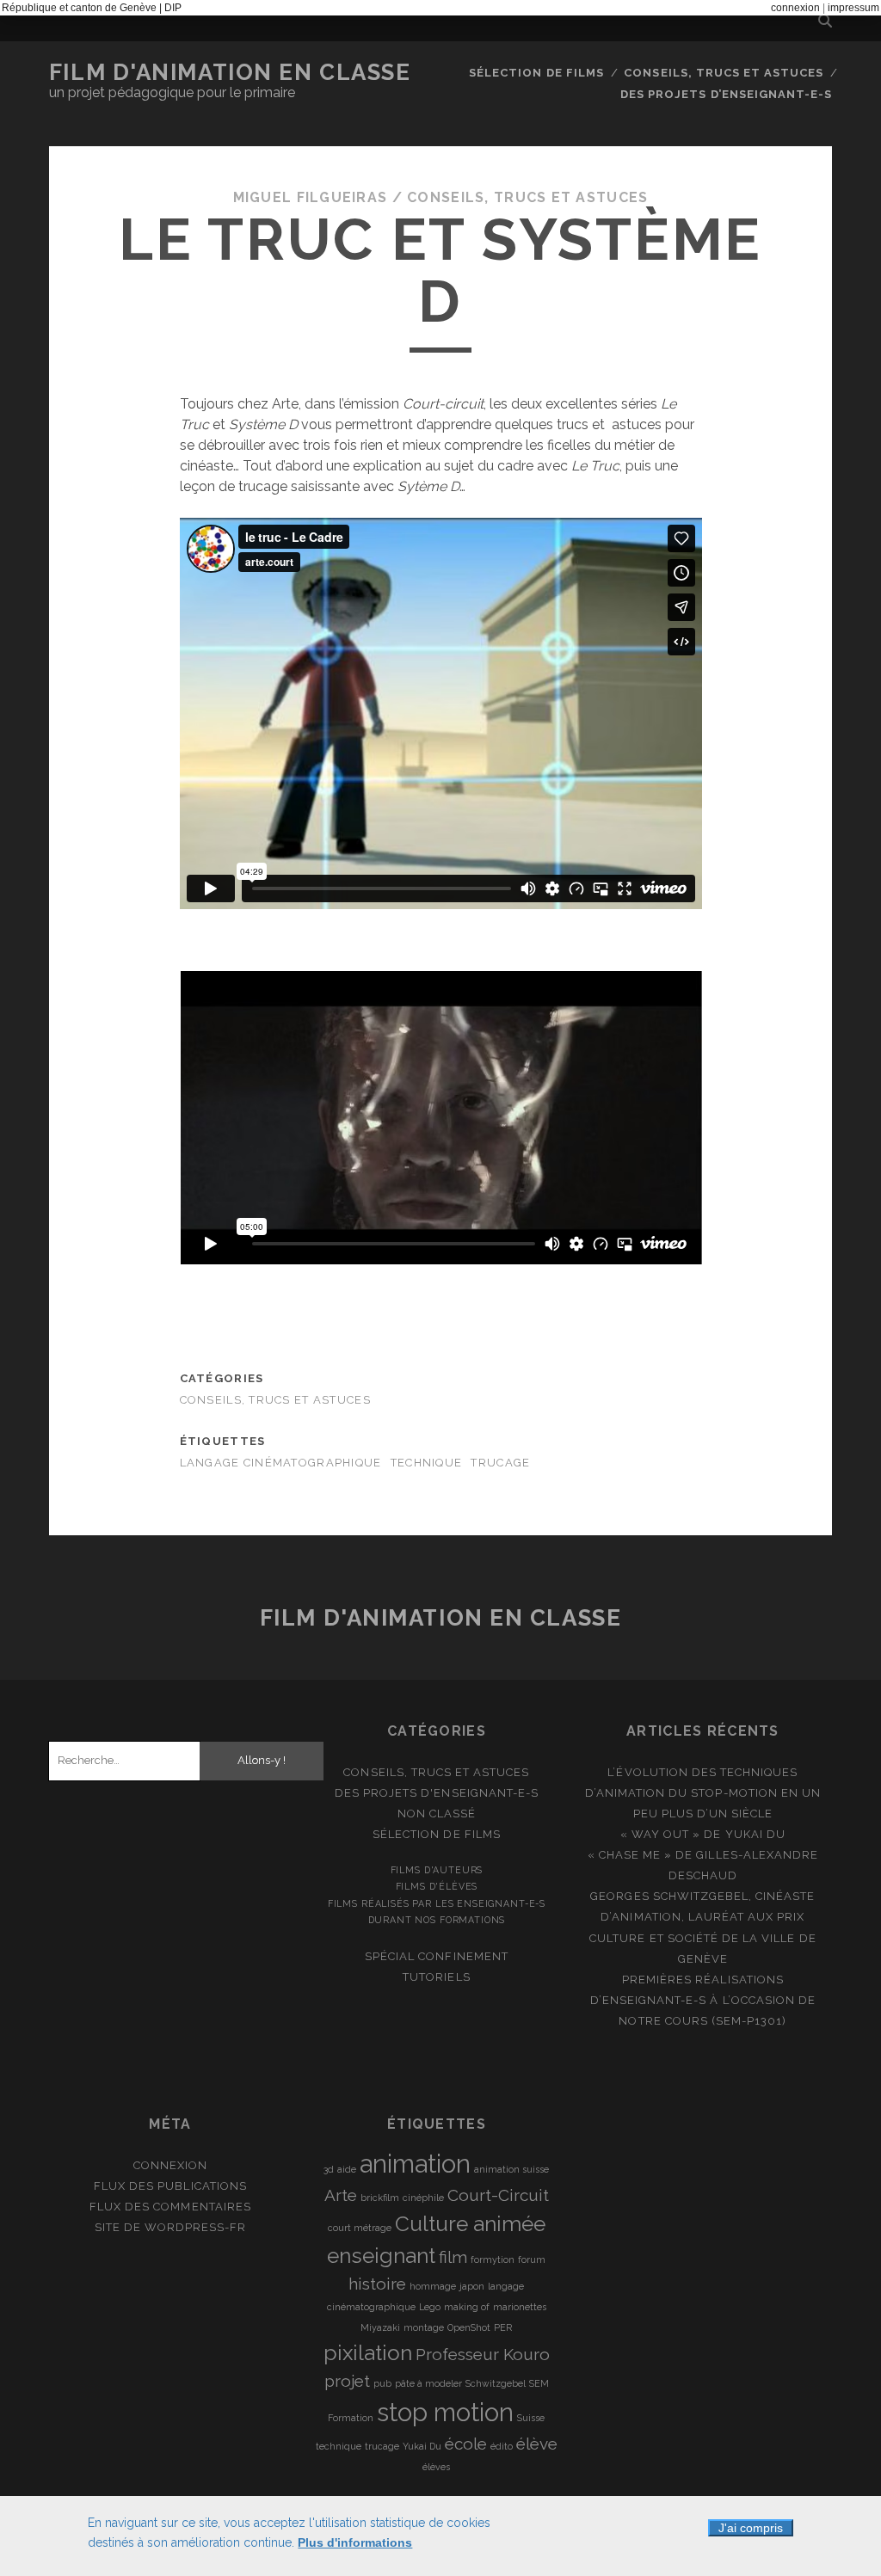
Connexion (170, 2165)
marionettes (520, 2307)
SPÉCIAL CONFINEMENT (437, 1956)
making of (467, 2307)
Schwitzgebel (496, 2383)
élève (537, 2444)
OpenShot (469, 2327)
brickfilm (380, 2198)
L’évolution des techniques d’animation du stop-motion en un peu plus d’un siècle (703, 1793)
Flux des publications (170, 2186)
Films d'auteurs (437, 1870)
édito (502, 2446)
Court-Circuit (498, 2195)
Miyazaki (380, 2327)
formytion (493, 2259)
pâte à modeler (428, 2383)
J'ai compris (751, 2528)
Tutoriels (436, 1977)
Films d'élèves (437, 1886)
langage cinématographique (281, 1463)
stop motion (445, 2412)
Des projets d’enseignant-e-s (726, 94)
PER (503, 2327)
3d (329, 2169)
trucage (500, 1463)
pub (382, 2383)
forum (532, 2259)
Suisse (531, 2418)
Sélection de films (536, 73)
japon (472, 2286)
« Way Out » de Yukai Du (703, 1834)
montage (424, 2327)
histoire (377, 2284)
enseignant (381, 2256)
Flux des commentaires (170, 2207)
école (466, 2444)
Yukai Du (422, 2446)
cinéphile (423, 2198)
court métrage (360, 2228)
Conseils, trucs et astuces (724, 73)
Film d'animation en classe (230, 72)
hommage (433, 2286)
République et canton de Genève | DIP (92, 8)
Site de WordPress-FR (171, 2227)
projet (347, 2381)
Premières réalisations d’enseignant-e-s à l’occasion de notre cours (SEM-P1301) (703, 2000)
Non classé (437, 1814)
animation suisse (511, 2169)
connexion (795, 8)
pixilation (368, 2353)
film (453, 2257)
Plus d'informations (355, 2542)
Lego (430, 2307)
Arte (341, 2195)
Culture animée (470, 2224)
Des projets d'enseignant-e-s (437, 1793)
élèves (436, 2467)
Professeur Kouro (483, 2354)
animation (415, 2164)
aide (347, 2169)
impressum (853, 8)
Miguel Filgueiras (311, 197)
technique (427, 1463)
